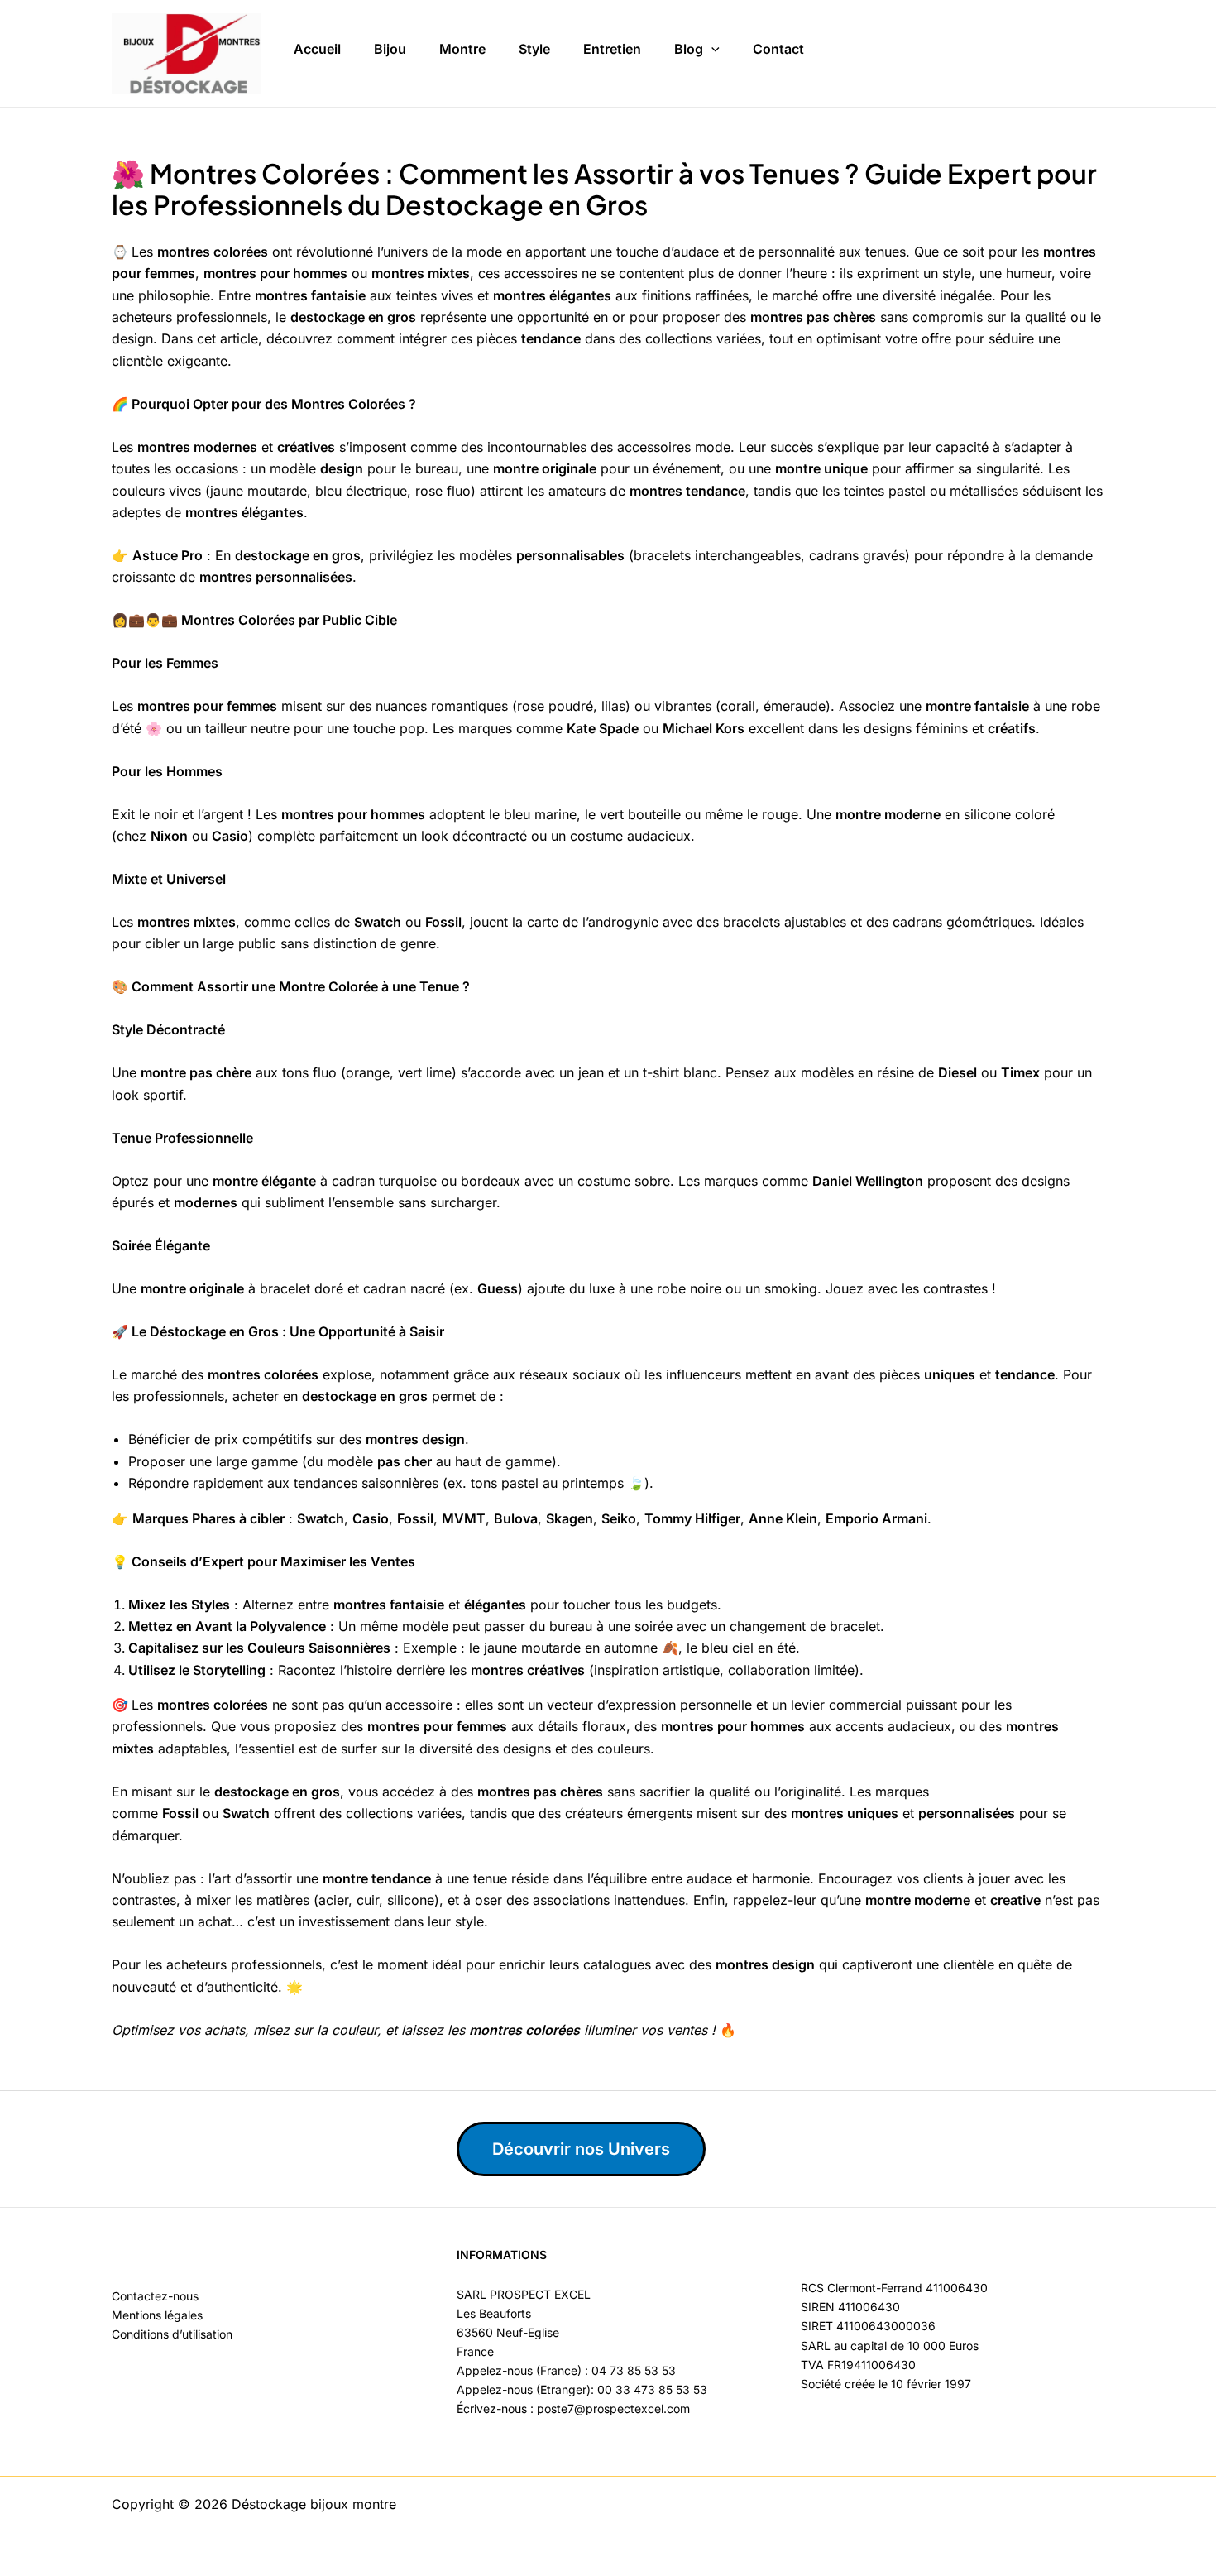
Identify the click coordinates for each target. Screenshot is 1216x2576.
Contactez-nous (155, 2296)
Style (534, 49)
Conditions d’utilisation (172, 2334)
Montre (462, 49)
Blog (689, 49)
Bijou (390, 49)
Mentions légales (157, 2315)
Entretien (612, 49)
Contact (778, 49)
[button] (711, 50)
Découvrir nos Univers (581, 2149)
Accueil (317, 49)
